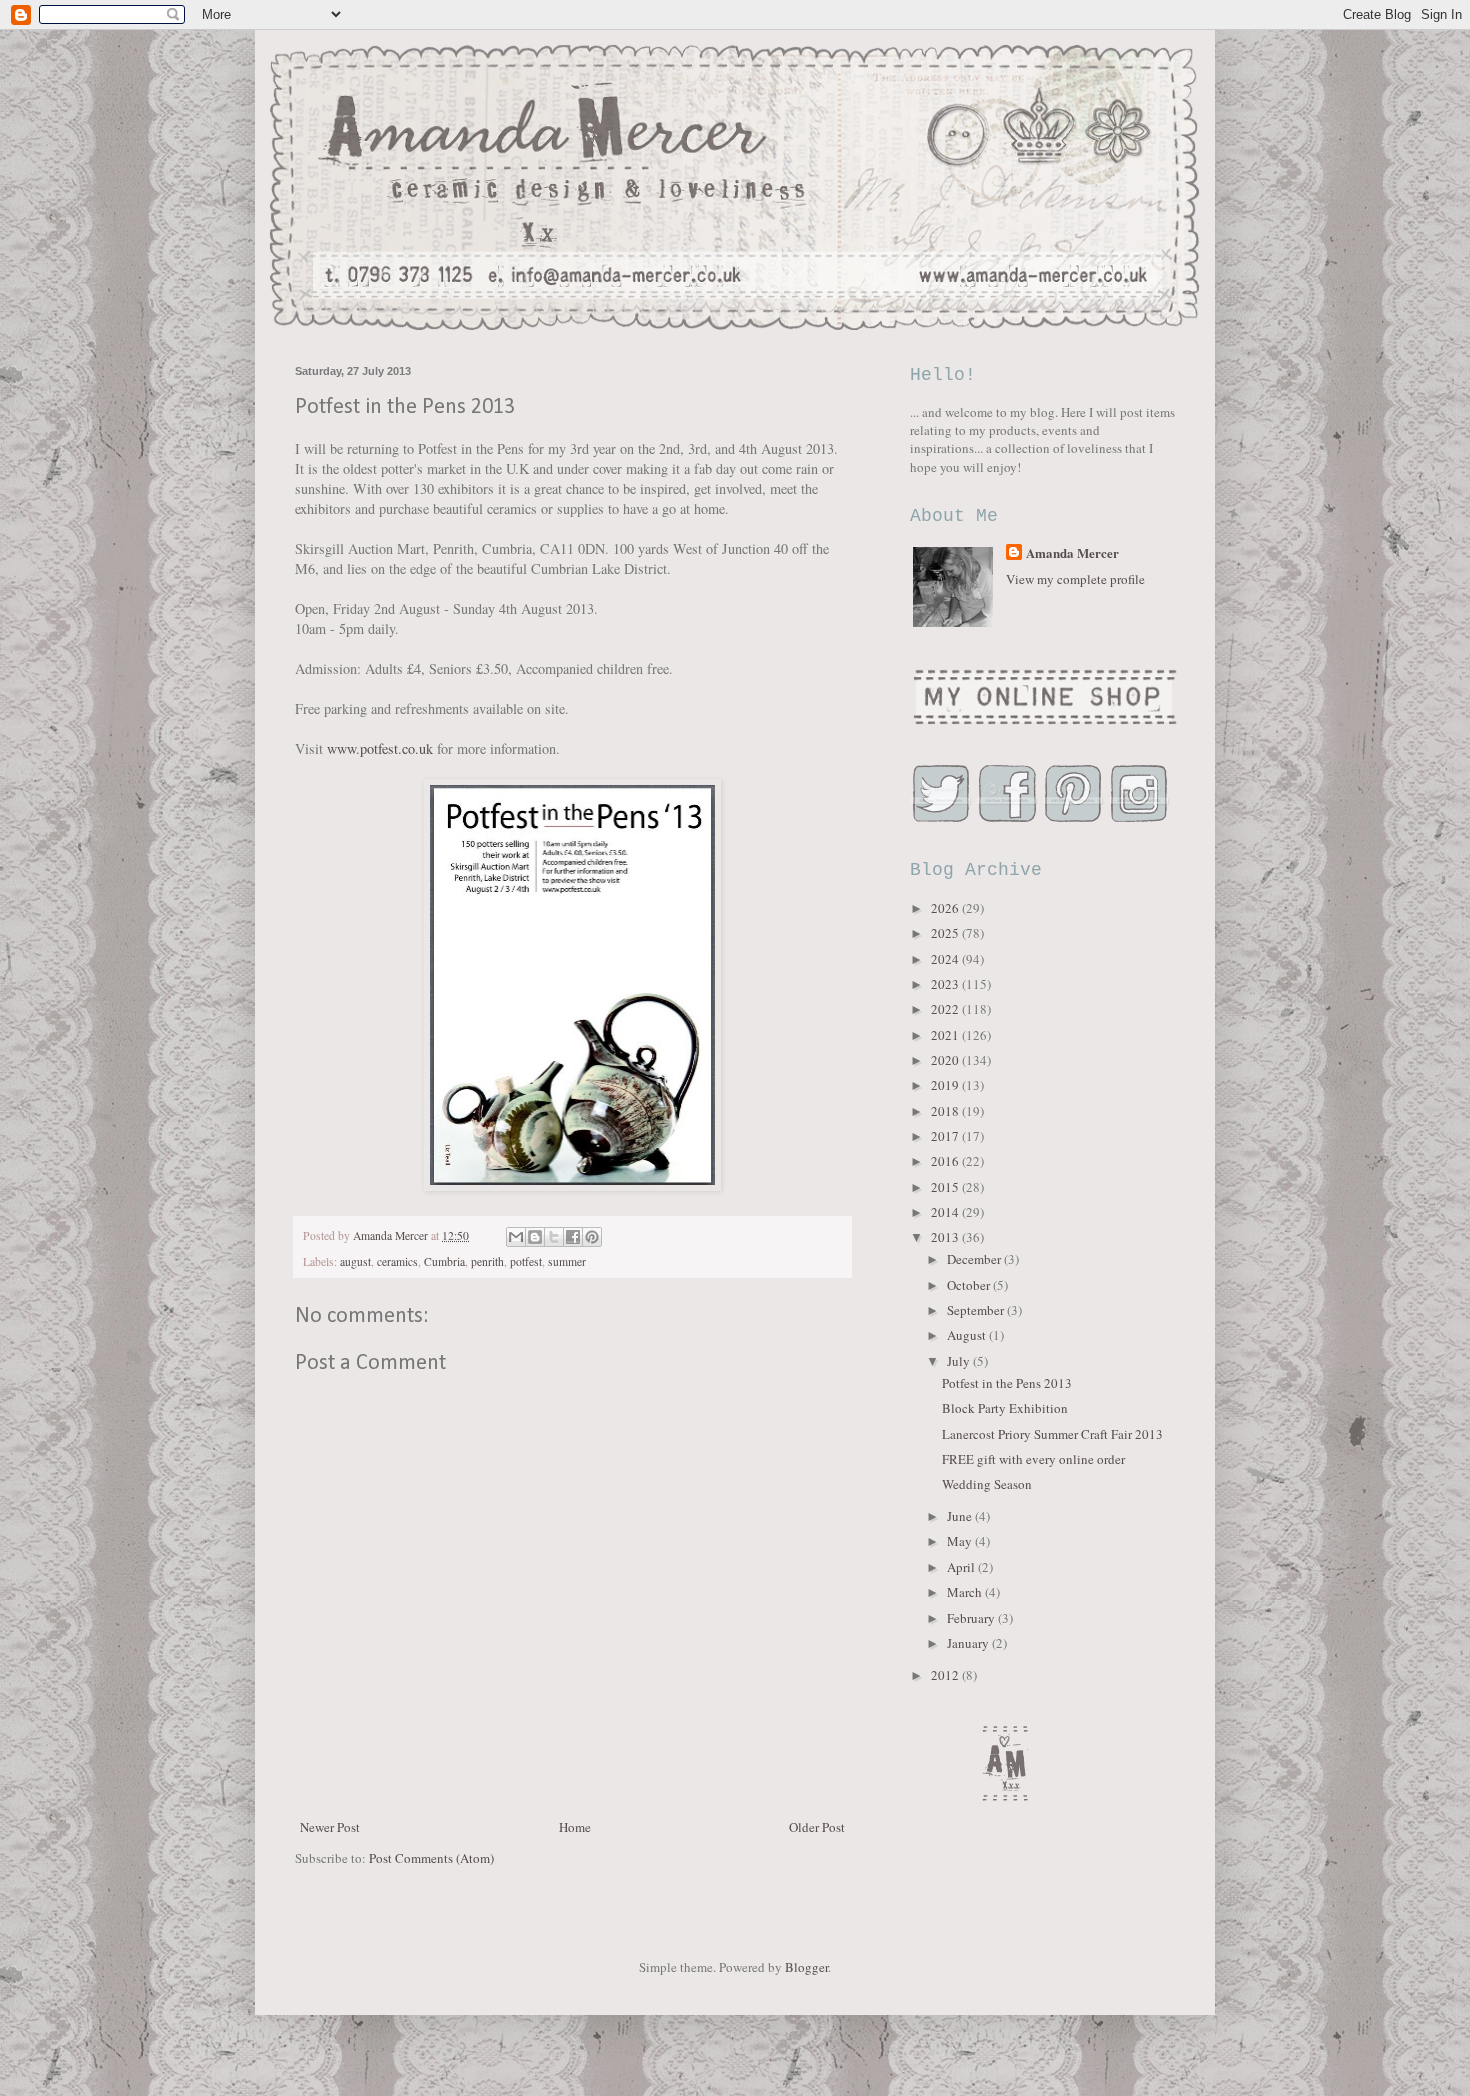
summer (567, 1261)
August (968, 1335)
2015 (946, 1187)
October (970, 1285)
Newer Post (330, 1827)
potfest (526, 1261)
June (961, 1516)
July (960, 1361)
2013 (946, 1237)
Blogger (806, 1967)
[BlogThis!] (535, 1237)
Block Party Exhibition (1005, 1408)
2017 (946, 1136)
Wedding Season (987, 1484)
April (962, 1567)
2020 (946, 1060)
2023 (946, 984)
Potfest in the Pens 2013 (1007, 1383)
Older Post (817, 1827)
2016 (946, 1161)
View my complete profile (1075, 579)
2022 (946, 1009)
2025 (946, 933)
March (966, 1592)
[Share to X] (554, 1237)
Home (575, 1827)
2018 (946, 1111)
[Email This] (516, 1237)
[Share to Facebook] (573, 1237)
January (969, 1643)
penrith (487, 1261)
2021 (946, 1035)
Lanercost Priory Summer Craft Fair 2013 (1052, 1434)
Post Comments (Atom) (431, 1858)
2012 (946, 1675)
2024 (946, 959)
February (972, 1618)
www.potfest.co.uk (380, 748)
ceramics (397, 1261)
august (355, 1261)
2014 (946, 1212)
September (977, 1310)
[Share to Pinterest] (592, 1237)
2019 (946, 1085)
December (975, 1259)
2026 (946, 908)
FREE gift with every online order (1033, 1459)
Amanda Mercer (1072, 553)
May (961, 1541)
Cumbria (444, 1261)
